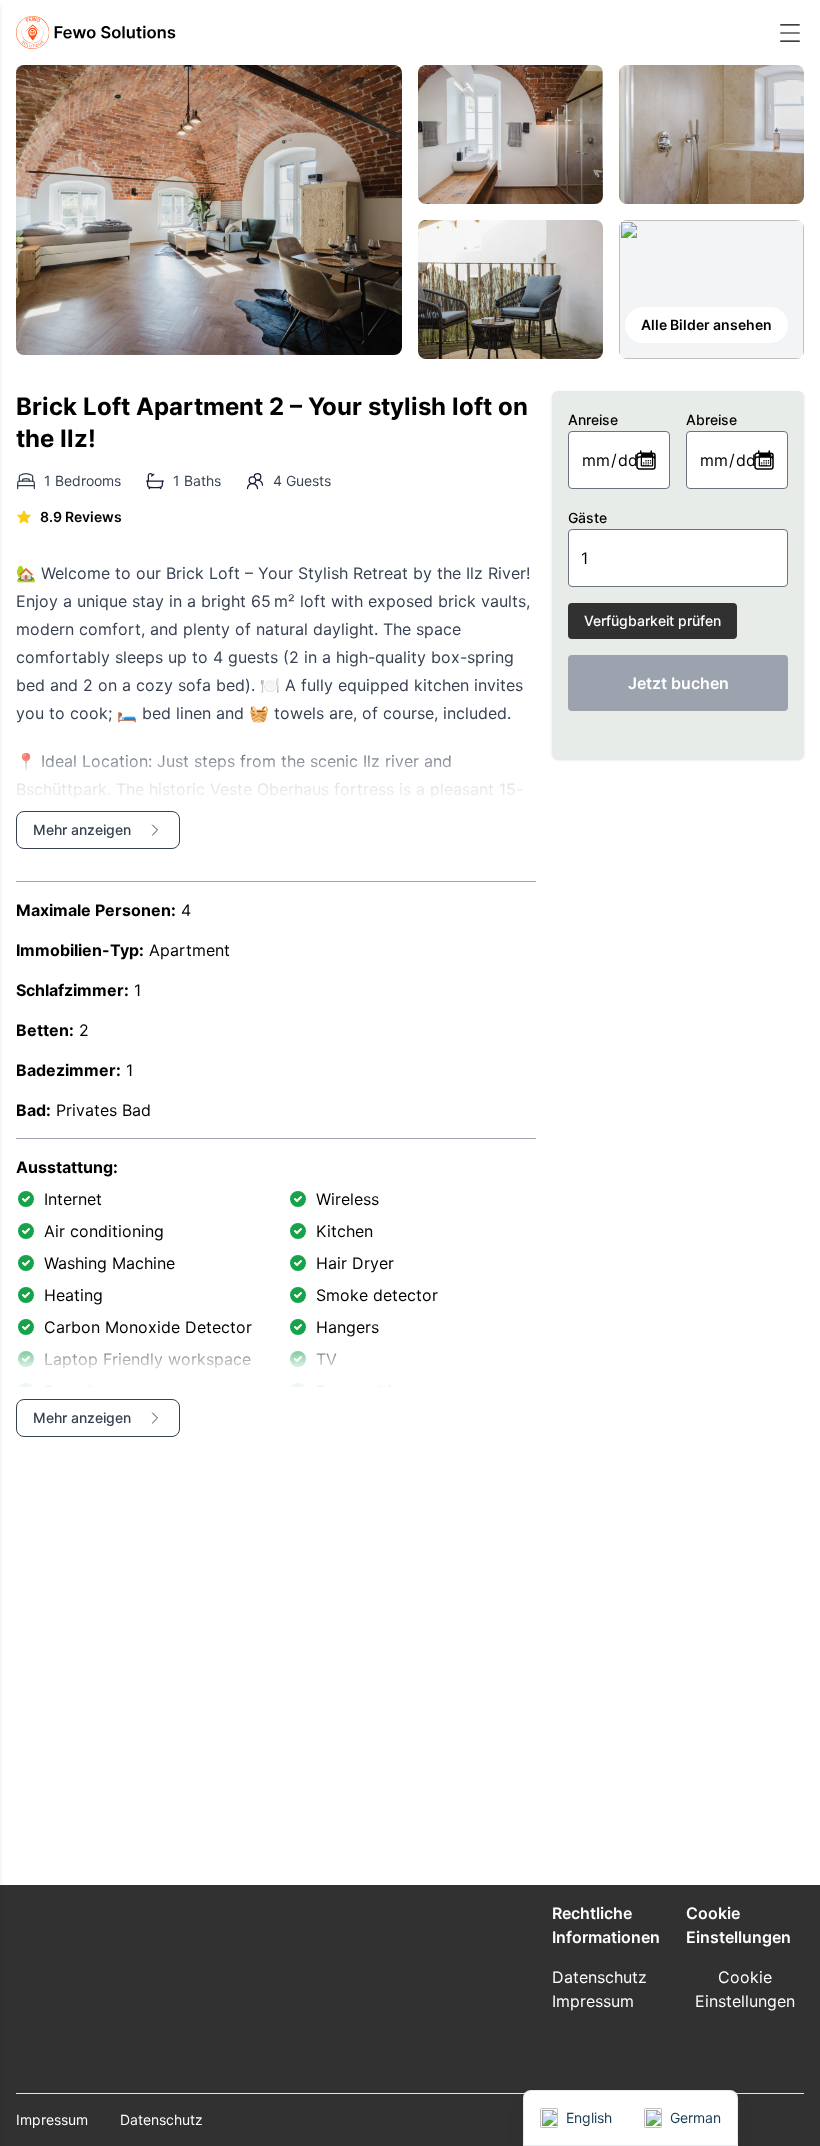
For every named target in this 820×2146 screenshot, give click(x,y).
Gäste (587, 517)
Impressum (593, 2001)
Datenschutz (599, 1977)
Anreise (593, 419)
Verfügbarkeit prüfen (652, 620)
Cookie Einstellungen (745, 1989)
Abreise (711, 419)
